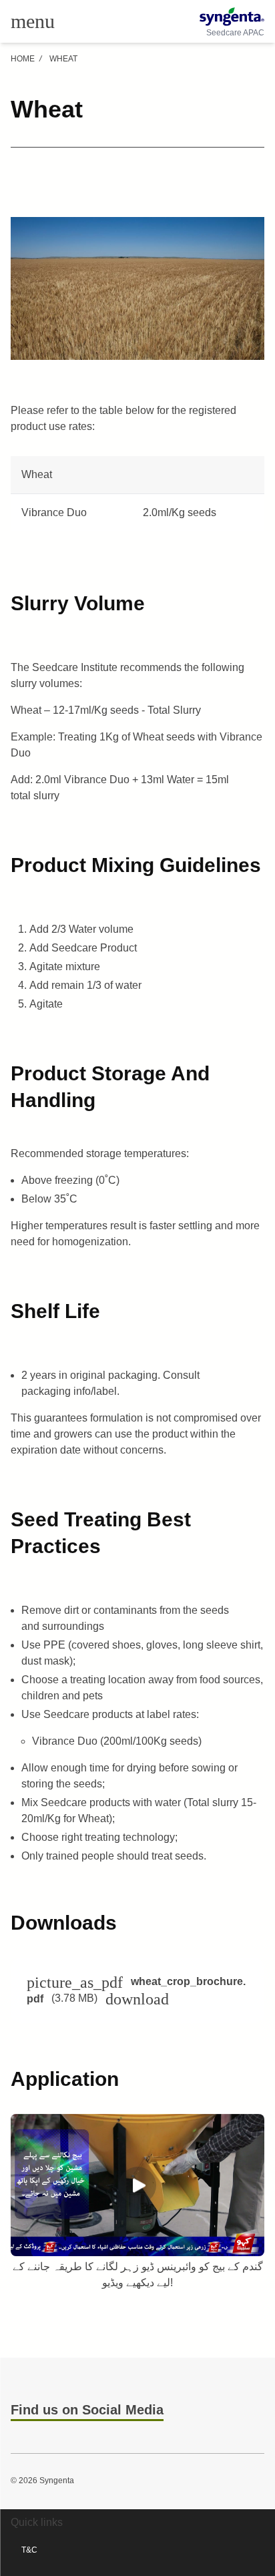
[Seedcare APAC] (232, 17)
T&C (29, 2550)
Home (23, 59)
